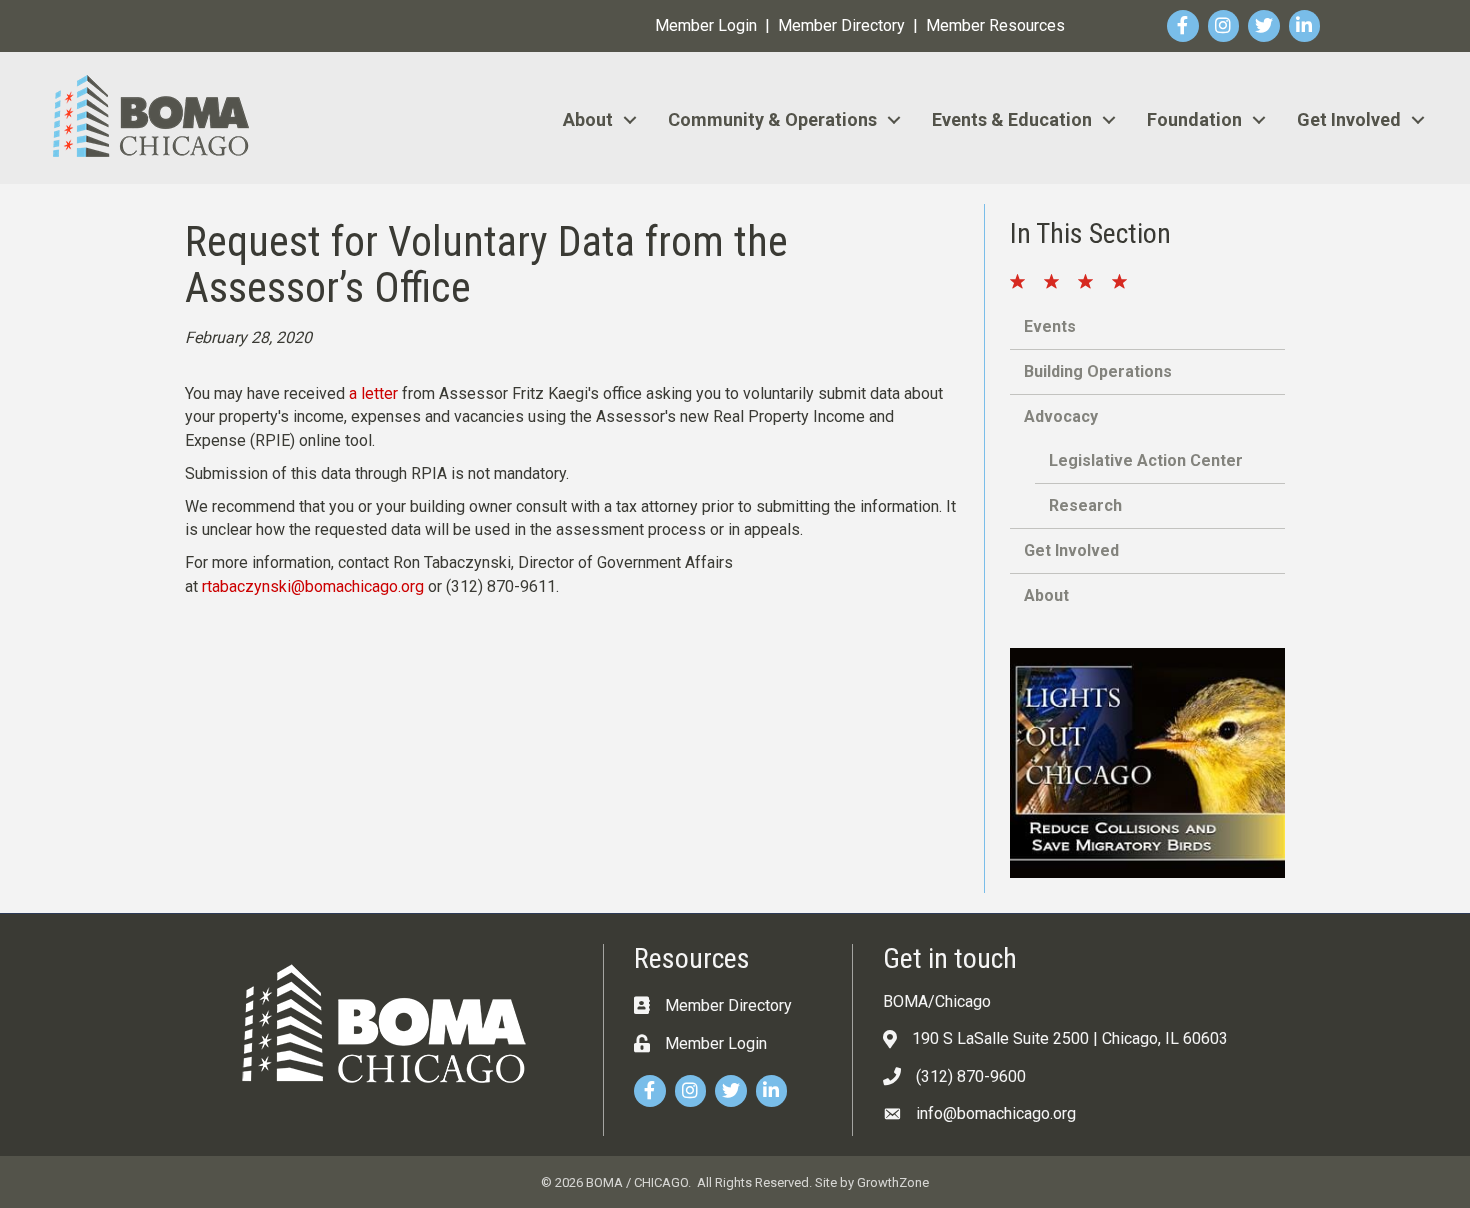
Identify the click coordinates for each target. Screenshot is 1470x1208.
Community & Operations (772, 119)
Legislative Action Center (1146, 460)
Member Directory (841, 25)
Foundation (1194, 119)
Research (1085, 505)
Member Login (706, 25)
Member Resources (995, 25)
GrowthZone (893, 1182)
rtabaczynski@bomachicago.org (313, 586)
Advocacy (1061, 416)
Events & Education (1012, 119)
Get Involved (1349, 119)
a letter (373, 393)
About (588, 119)
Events (1050, 326)
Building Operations (1098, 371)
